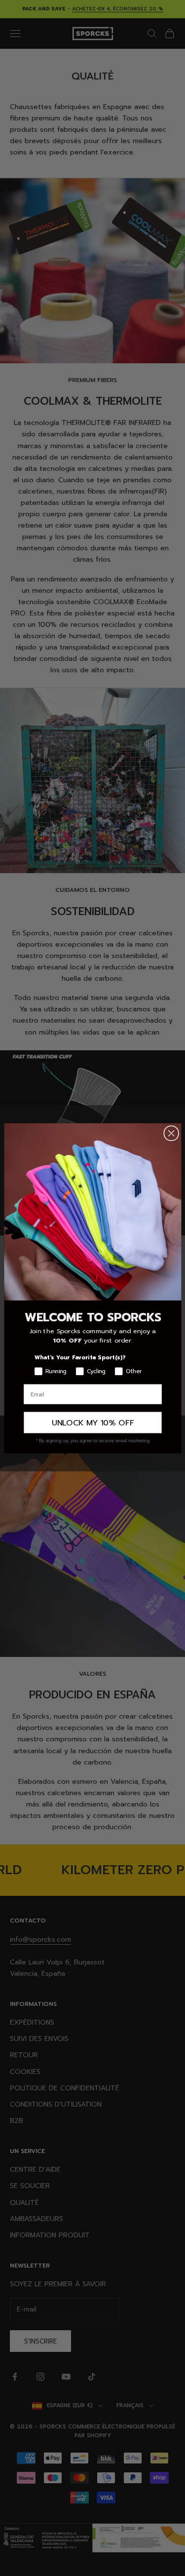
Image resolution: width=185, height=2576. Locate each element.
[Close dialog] (171, 1133)
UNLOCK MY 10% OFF (92, 1423)
